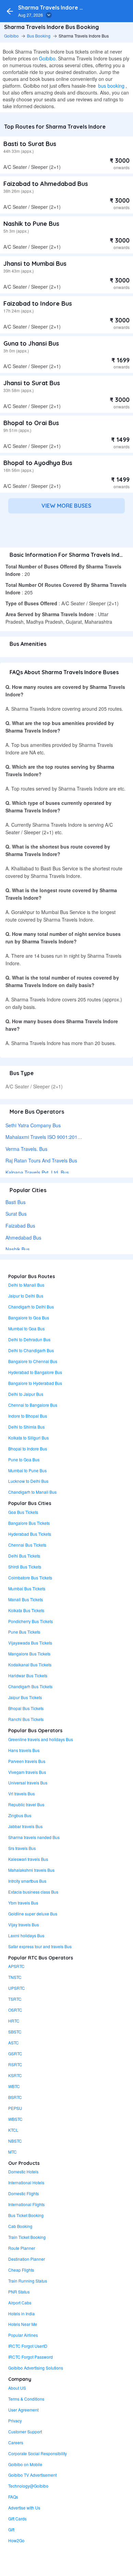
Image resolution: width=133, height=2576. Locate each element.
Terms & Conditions (26, 2399)
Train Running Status (28, 2281)
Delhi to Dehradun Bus (29, 1339)
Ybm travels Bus (23, 1903)
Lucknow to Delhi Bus (28, 1481)
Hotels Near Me (23, 2324)
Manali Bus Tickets (26, 1599)
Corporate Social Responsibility (38, 2453)
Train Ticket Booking (27, 2237)
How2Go (16, 2540)
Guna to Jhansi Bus (31, 343)
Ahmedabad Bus (23, 1238)
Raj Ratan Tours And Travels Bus (41, 1160)
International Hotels (26, 2182)
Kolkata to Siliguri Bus (28, 1438)
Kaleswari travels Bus (28, 1859)
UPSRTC (17, 1988)
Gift (11, 2529)
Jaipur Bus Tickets (25, 1697)
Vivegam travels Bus (27, 1772)
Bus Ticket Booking (26, 2215)
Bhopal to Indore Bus (28, 1449)
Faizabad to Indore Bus (38, 303)
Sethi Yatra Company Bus (33, 1125)
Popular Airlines (23, 2335)
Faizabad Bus (20, 1226)
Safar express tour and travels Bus (40, 1946)
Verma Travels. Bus (26, 1149)
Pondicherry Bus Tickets (31, 1621)
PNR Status (19, 2292)
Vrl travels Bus (21, 1793)
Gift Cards (17, 2519)
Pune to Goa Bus (24, 1459)
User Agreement (23, 2410)
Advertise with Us (24, 2508)
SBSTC (15, 2032)
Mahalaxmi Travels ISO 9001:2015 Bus (48, 1137)
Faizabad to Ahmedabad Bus (46, 184)
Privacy (15, 2421)
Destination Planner (27, 2259)
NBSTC (15, 2141)
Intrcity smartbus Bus (27, 1881)
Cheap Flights (21, 2270)
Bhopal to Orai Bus (31, 423)
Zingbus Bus (20, 1815)
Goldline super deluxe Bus (33, 1914)
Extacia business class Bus (33, 1892)
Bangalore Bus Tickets (29, 1523)
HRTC (14, 2021)
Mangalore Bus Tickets (29, 1654)
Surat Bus (16, 1214)
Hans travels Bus (24, 1750)
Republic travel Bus (26, 1804)
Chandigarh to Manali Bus (32, 1492)
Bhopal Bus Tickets (26, 1708)
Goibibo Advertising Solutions (36, 2368)
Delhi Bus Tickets (24, 1556)
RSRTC (15, 2064)
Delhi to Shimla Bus (26, 1427)
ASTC (13, 2043)
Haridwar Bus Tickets (28, 1675)
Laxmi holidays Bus (26, 1935)
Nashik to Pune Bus (31, 224)
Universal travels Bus (28, 1783)
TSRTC (15, 1999)
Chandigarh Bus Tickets (30, 1686)
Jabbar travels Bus (25, 1826)
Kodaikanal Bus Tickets (30, 1665)
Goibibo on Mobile (25, 2464)
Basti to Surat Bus (30, 144)
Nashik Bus (18, 1249)
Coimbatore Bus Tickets (30, 1578)
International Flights (26, 2204)
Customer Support (25, 2432)
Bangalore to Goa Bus (29, 1318)
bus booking (111, 86)
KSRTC (15, 2075)
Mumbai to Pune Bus (27, 1470)
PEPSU (15, 2108)
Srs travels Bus (22, 1848)
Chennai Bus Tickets (27, 1545)
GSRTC (15, 2053)
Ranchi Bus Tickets (26, 1719)
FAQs (13, 2497)
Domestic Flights (24, 2193)
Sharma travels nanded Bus (34, 1837)
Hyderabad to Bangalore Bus (35, 1372)
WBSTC (15, 2119)
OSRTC (15, 2010)
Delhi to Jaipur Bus (26, 1394)
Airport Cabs (20, 2303)
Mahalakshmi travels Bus (31, 1870)
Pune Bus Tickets (24, 1632)
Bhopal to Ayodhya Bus (38, 463)
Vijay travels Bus (24, 1924)
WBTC (14, 2086)
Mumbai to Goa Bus (26, 1328)
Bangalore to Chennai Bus (33, 1361)
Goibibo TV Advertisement (32, 2475)
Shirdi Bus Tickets (25, 1567)
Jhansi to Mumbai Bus (35, 264)
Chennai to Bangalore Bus (33, 1405)
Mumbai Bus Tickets (27, 1588)
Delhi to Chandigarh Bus (31, 1350)
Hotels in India (21, 2313)
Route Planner (22, 2248)
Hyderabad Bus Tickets (30, 1534)
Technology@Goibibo (28, 2486)
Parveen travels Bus (27, 1761)
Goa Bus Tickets (23, 1512)
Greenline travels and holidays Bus (41, 1739)
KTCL (13, 2130)
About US (17, 2388)
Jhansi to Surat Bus (32, 383)
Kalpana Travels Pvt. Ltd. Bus (37, 1172)
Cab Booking (20, 2226)
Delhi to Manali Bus (26, 1285)
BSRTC (15, 2097)
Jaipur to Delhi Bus (26, 1296)
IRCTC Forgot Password (31, 2357)
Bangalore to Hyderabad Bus (35, 1383)
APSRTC (16, 1966)
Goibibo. (48, 58)
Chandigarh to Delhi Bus (31, 1307)
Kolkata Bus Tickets (26, 1610)
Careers (16, 2442)
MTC (12, 2152)
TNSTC (15, 1977)
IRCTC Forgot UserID (28, 2346)
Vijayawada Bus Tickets (30, 1643)
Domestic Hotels (23, 2172)
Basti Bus (16, 1202)
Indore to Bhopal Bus (28, 1416)
